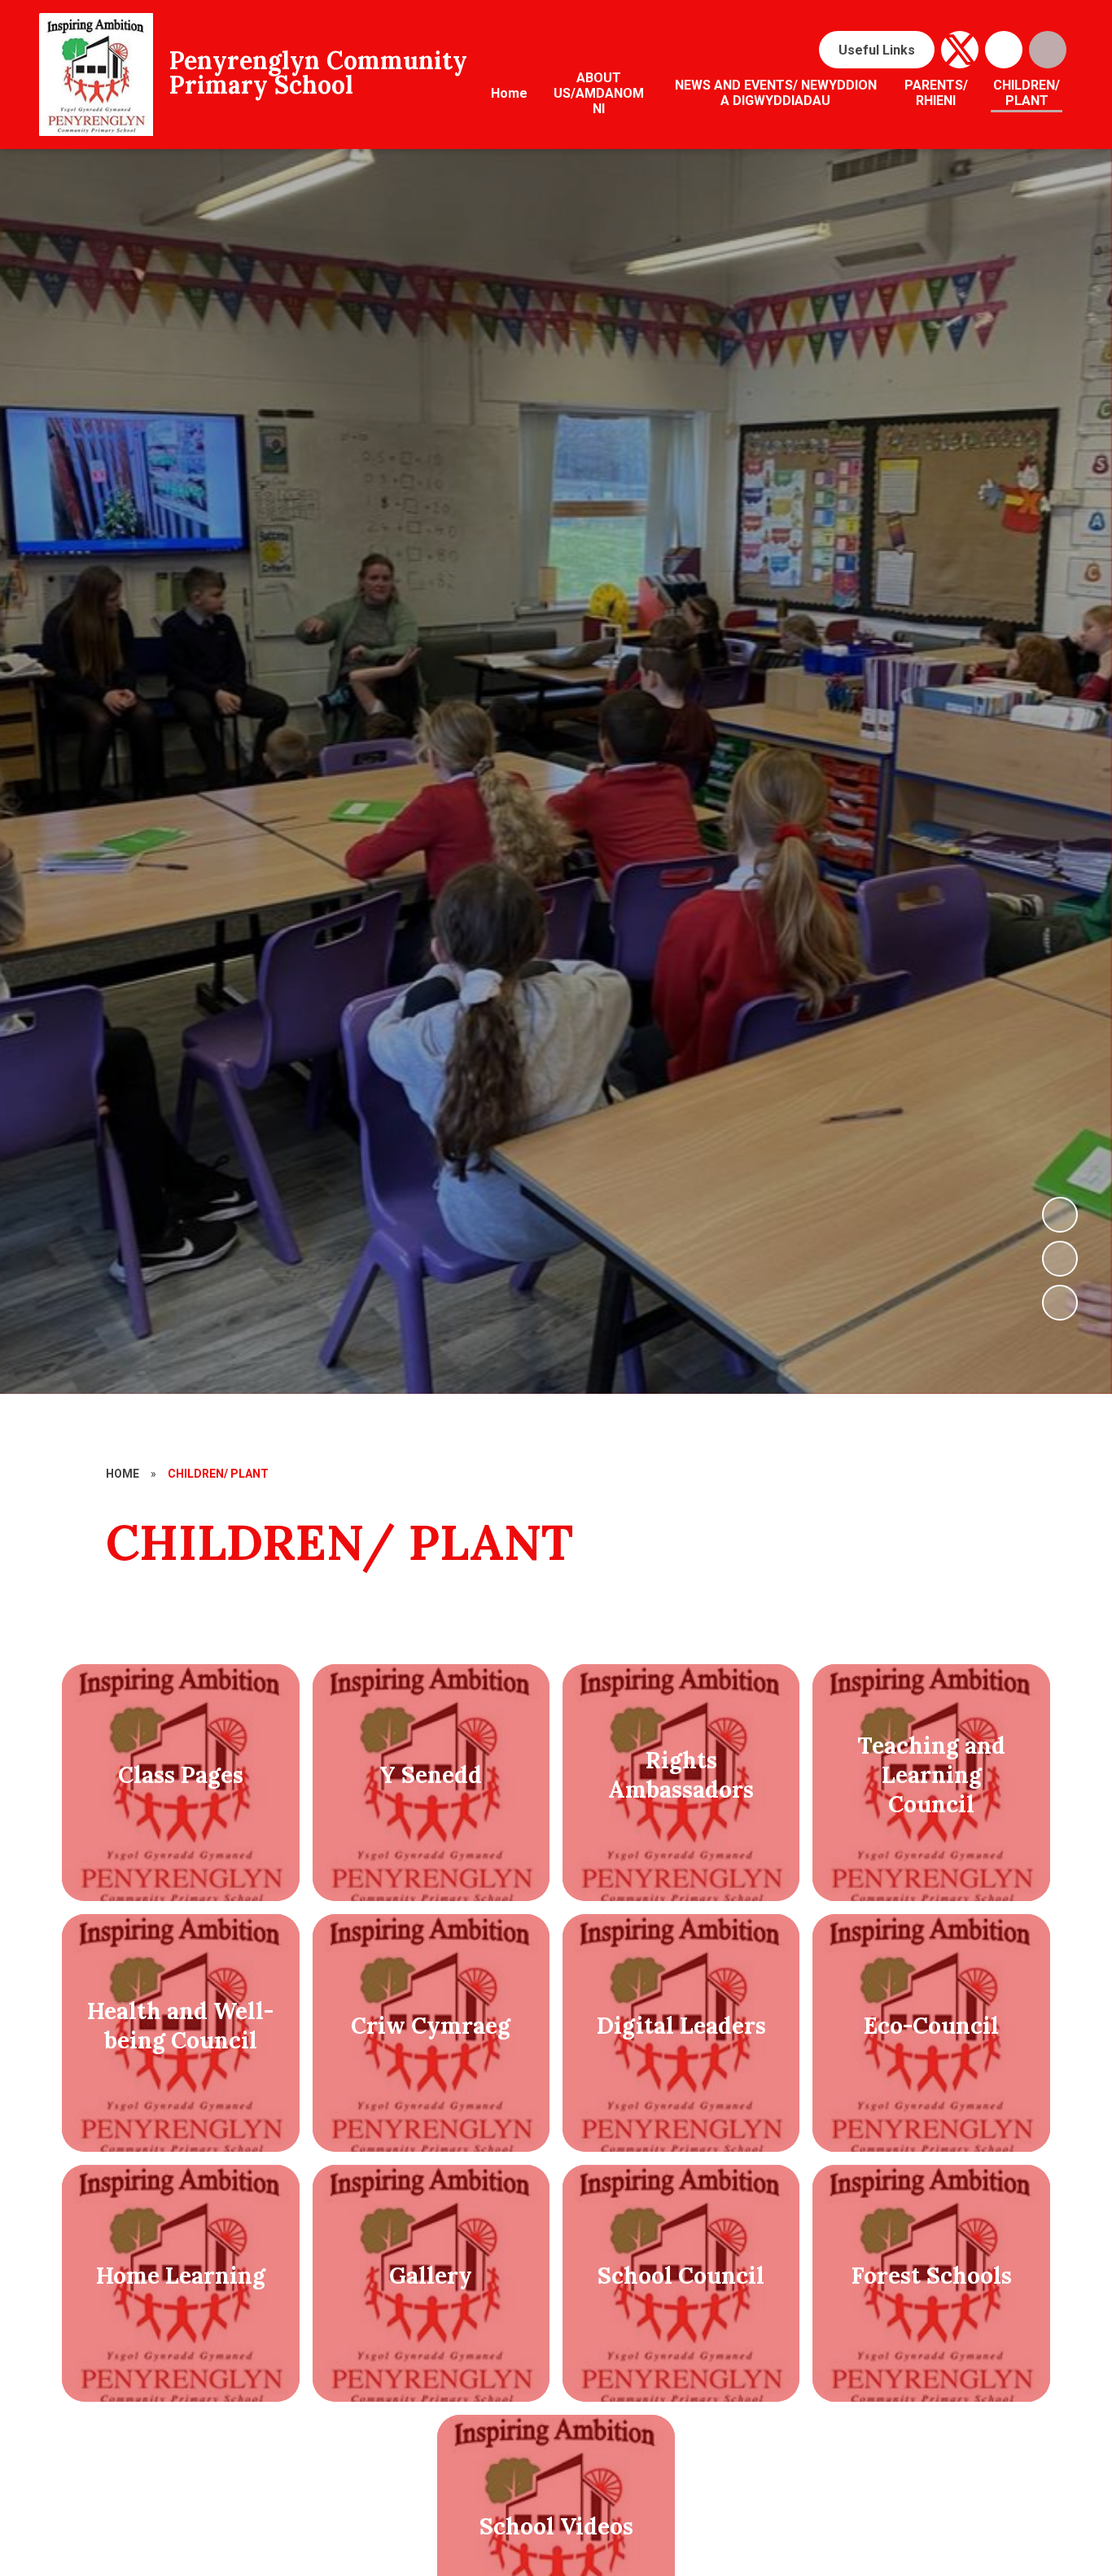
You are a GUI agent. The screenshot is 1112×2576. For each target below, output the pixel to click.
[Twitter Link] (960, 50)
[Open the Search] (1048, 50)
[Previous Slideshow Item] (1060, 1259)
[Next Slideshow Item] (1060, 1215)
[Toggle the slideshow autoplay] (1060, 1303)
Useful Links (877, 50)
